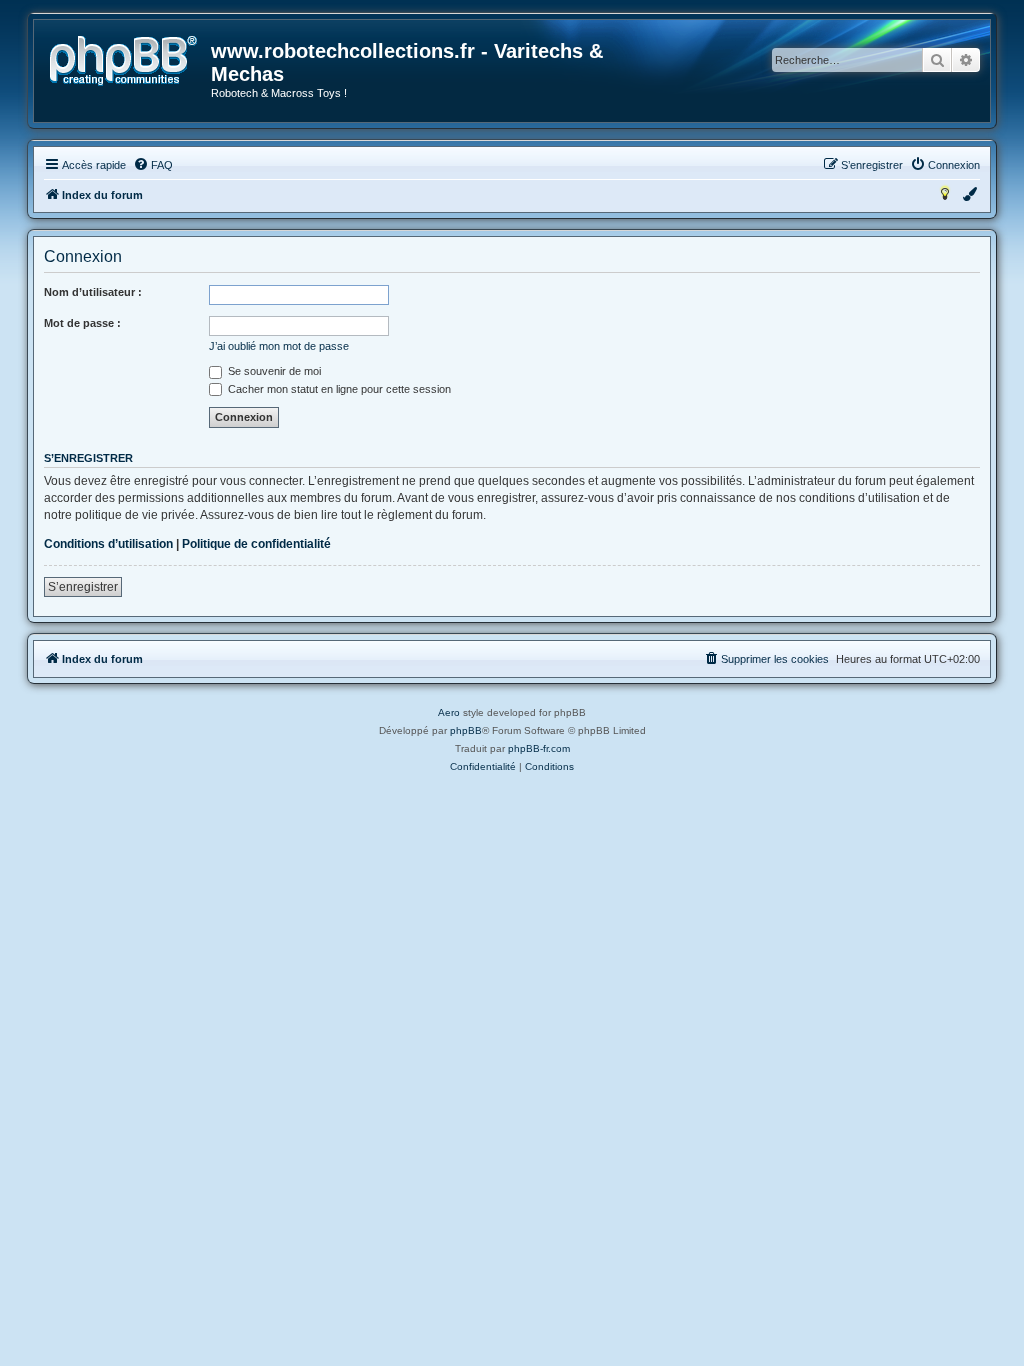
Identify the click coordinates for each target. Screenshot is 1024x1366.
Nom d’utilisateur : (93, 292)
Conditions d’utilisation (108, 544)
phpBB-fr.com (539, 748)
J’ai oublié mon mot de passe (279, 346)
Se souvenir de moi (273, 371)
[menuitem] (153, 165)
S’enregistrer (83, 587)
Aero (449, 712)
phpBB (466, 730)
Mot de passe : (82, 323)
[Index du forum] (123, 61)
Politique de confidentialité (256, 544)
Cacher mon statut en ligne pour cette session (338, 389)
